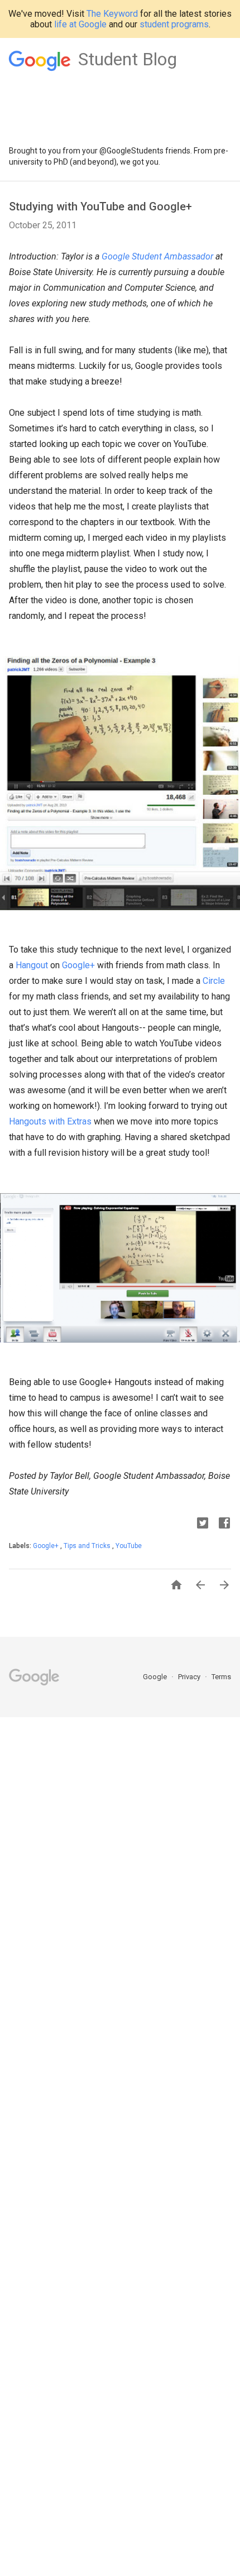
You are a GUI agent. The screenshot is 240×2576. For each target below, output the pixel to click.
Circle (214, 981)
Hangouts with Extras (50, 1121)
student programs (174, 24)
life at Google (80, 24)
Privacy (190, 1677)
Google (156, 1677)
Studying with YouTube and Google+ (100, 206)
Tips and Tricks (88, 1546)
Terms (221, 1677)
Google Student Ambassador (157, 256)
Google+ (78, 965)
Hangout (32, 965)
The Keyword (112, 14)
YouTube (129, 1546)
